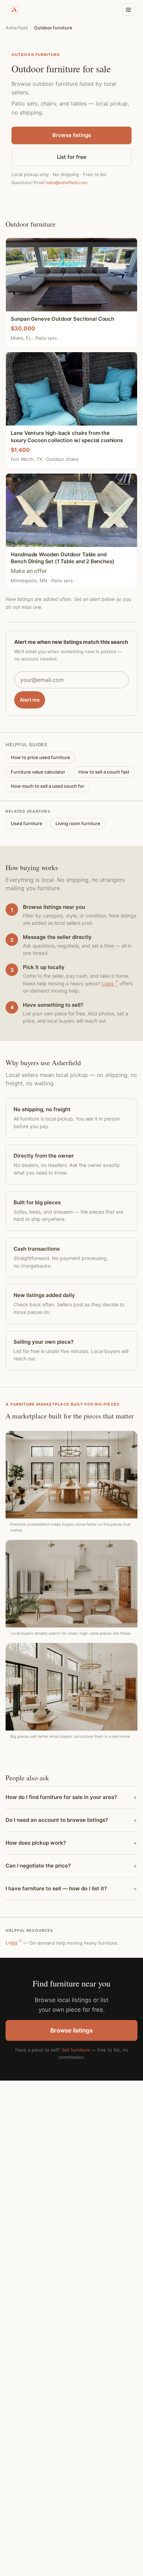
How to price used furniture (40, 757)
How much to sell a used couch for (48, 786)
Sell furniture (76, 2050)
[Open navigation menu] (128, 10)
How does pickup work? (36, 1843)
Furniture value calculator (38, 772)
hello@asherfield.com (66, 182)
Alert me (30, 700)
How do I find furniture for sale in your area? (61, 1797)
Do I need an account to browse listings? (57, 1820)
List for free (72, 157)
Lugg (108, 983)
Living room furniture (78, 823)
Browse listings (72, 135)
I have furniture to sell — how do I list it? (56, 1888)
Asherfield (17, 28)
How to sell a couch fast (104, 772)
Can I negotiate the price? (38, 1866)
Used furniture (27, 823)
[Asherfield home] (14, 10)
